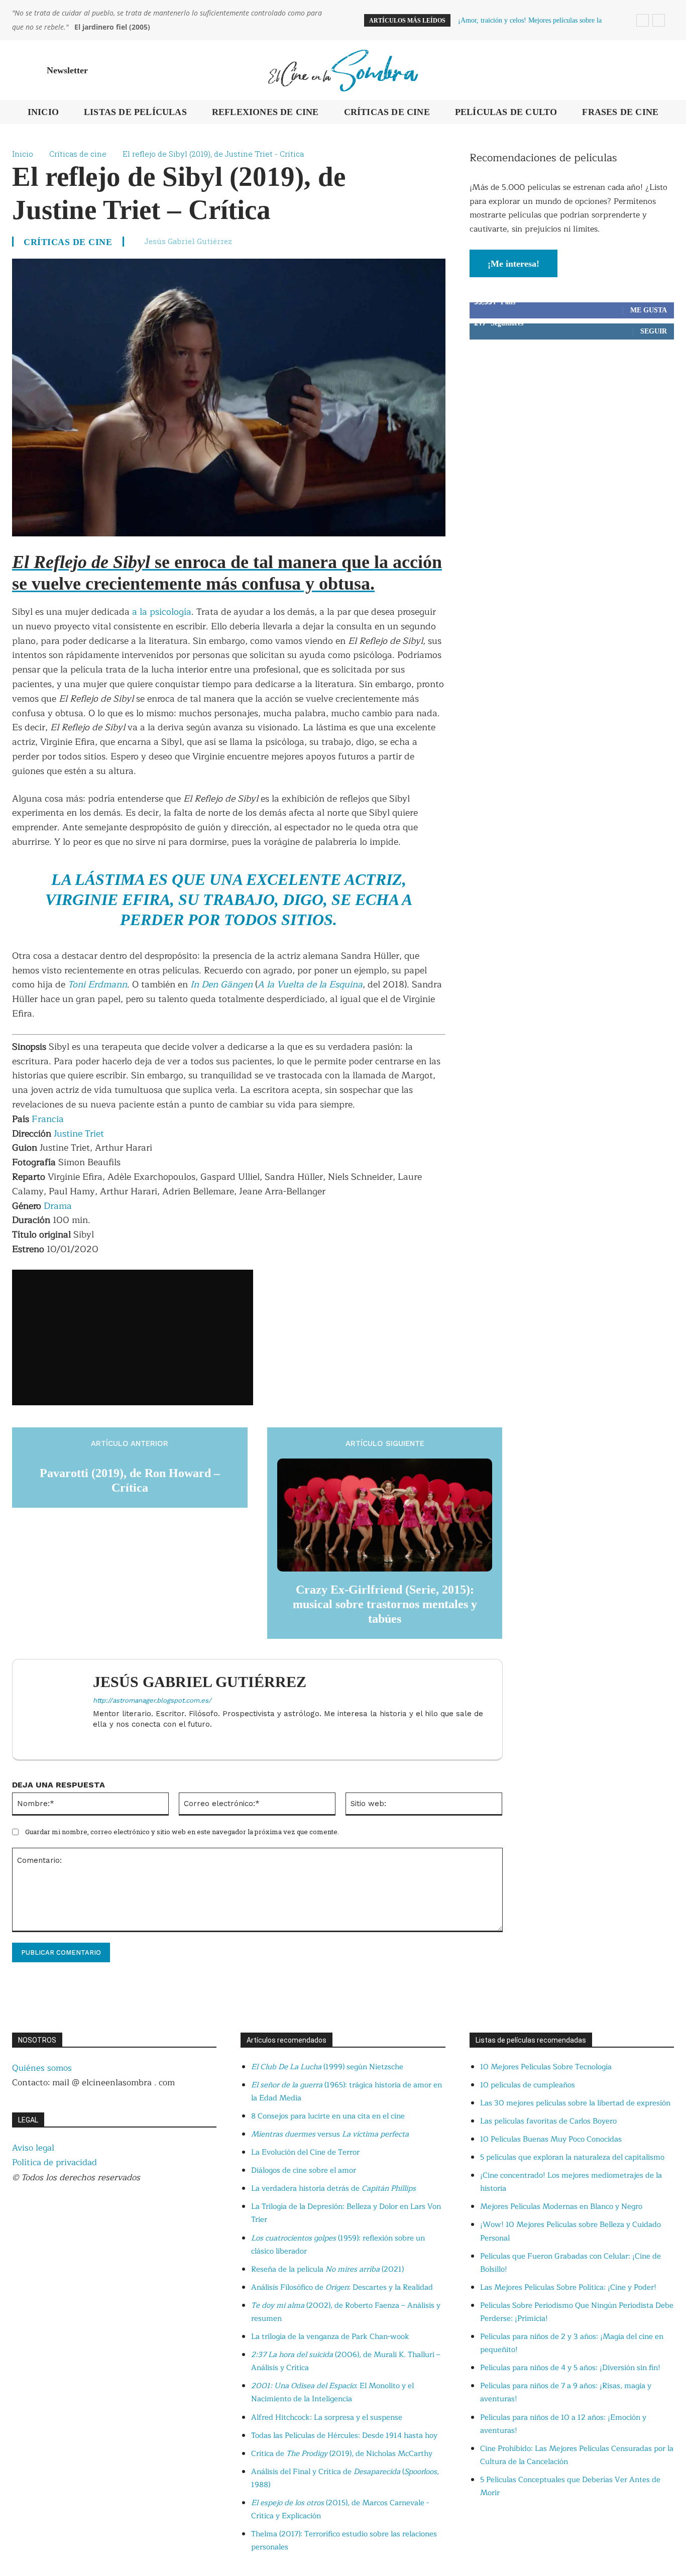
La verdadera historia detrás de (333, 2189)
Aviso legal (33, 2148)
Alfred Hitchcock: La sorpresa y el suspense (327, 2418)
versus (330, 2134)
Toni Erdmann (96, 984)
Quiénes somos (42, 2068)
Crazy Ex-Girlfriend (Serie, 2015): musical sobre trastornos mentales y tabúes (385, 1604)
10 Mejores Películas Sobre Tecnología (546, 2067)
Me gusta (649, 310)
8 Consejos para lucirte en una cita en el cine (328, 2116)
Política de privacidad (54, 2162)
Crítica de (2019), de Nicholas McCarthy (342, 2454)
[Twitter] (114, 1741)
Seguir (654, 331)
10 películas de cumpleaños (528, 2085)
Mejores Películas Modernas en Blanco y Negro (561, 2207)
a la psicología (162, 612)
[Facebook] (97, 1741)
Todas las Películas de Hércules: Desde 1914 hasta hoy (344, 2436)
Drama (58, 1206)
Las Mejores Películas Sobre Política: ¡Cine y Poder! (568, 2287)
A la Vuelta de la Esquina (310, 984)
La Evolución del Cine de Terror (305, 2152)
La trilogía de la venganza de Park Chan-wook (330, 2337)
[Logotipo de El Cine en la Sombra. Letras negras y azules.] (343, 70)
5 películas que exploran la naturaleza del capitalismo (572, 2157)
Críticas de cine (78, 154)
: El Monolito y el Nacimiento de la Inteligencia (332, 2392)
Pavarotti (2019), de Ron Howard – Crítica (130, 1480)
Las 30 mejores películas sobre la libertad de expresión (575, 2103)
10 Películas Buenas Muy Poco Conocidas (551, 2139)
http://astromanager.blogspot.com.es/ (152, 1700)
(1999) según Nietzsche (327, 2067)
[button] (662, 70)
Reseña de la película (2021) (327, 2269)
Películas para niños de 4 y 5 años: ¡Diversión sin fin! (570, 2368)
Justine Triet (79, 1134)
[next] (659, 20)
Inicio (23, 154)
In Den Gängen (221, 984)
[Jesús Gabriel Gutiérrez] (58, 1709)
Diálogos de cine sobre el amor (304, 2170)
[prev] (643, 20)
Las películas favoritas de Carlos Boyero (548, 2121)
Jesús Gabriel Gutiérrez (188, 241)
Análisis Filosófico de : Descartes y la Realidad (342, 2287)
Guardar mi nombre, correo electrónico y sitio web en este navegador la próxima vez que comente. (182, 1832)
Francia (48, 1119)
